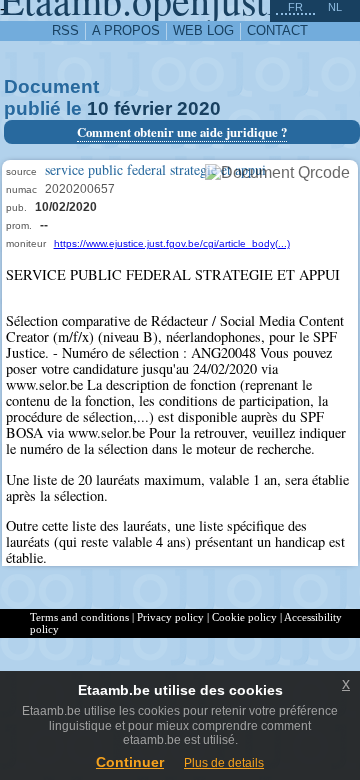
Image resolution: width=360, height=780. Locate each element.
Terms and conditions (79, 617)
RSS (65, 30)
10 (98, 108)
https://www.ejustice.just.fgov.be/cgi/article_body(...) (172, 243)
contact (277, 30)
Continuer (130, 762)
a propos (126, 30)
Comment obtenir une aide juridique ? (182, 132)
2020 (199, 108)
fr (295, 7)
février (143, 108)
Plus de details (224, 763)
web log (203, 30)
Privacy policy (170, 617)
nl (335, 7)
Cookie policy (244, 617)
